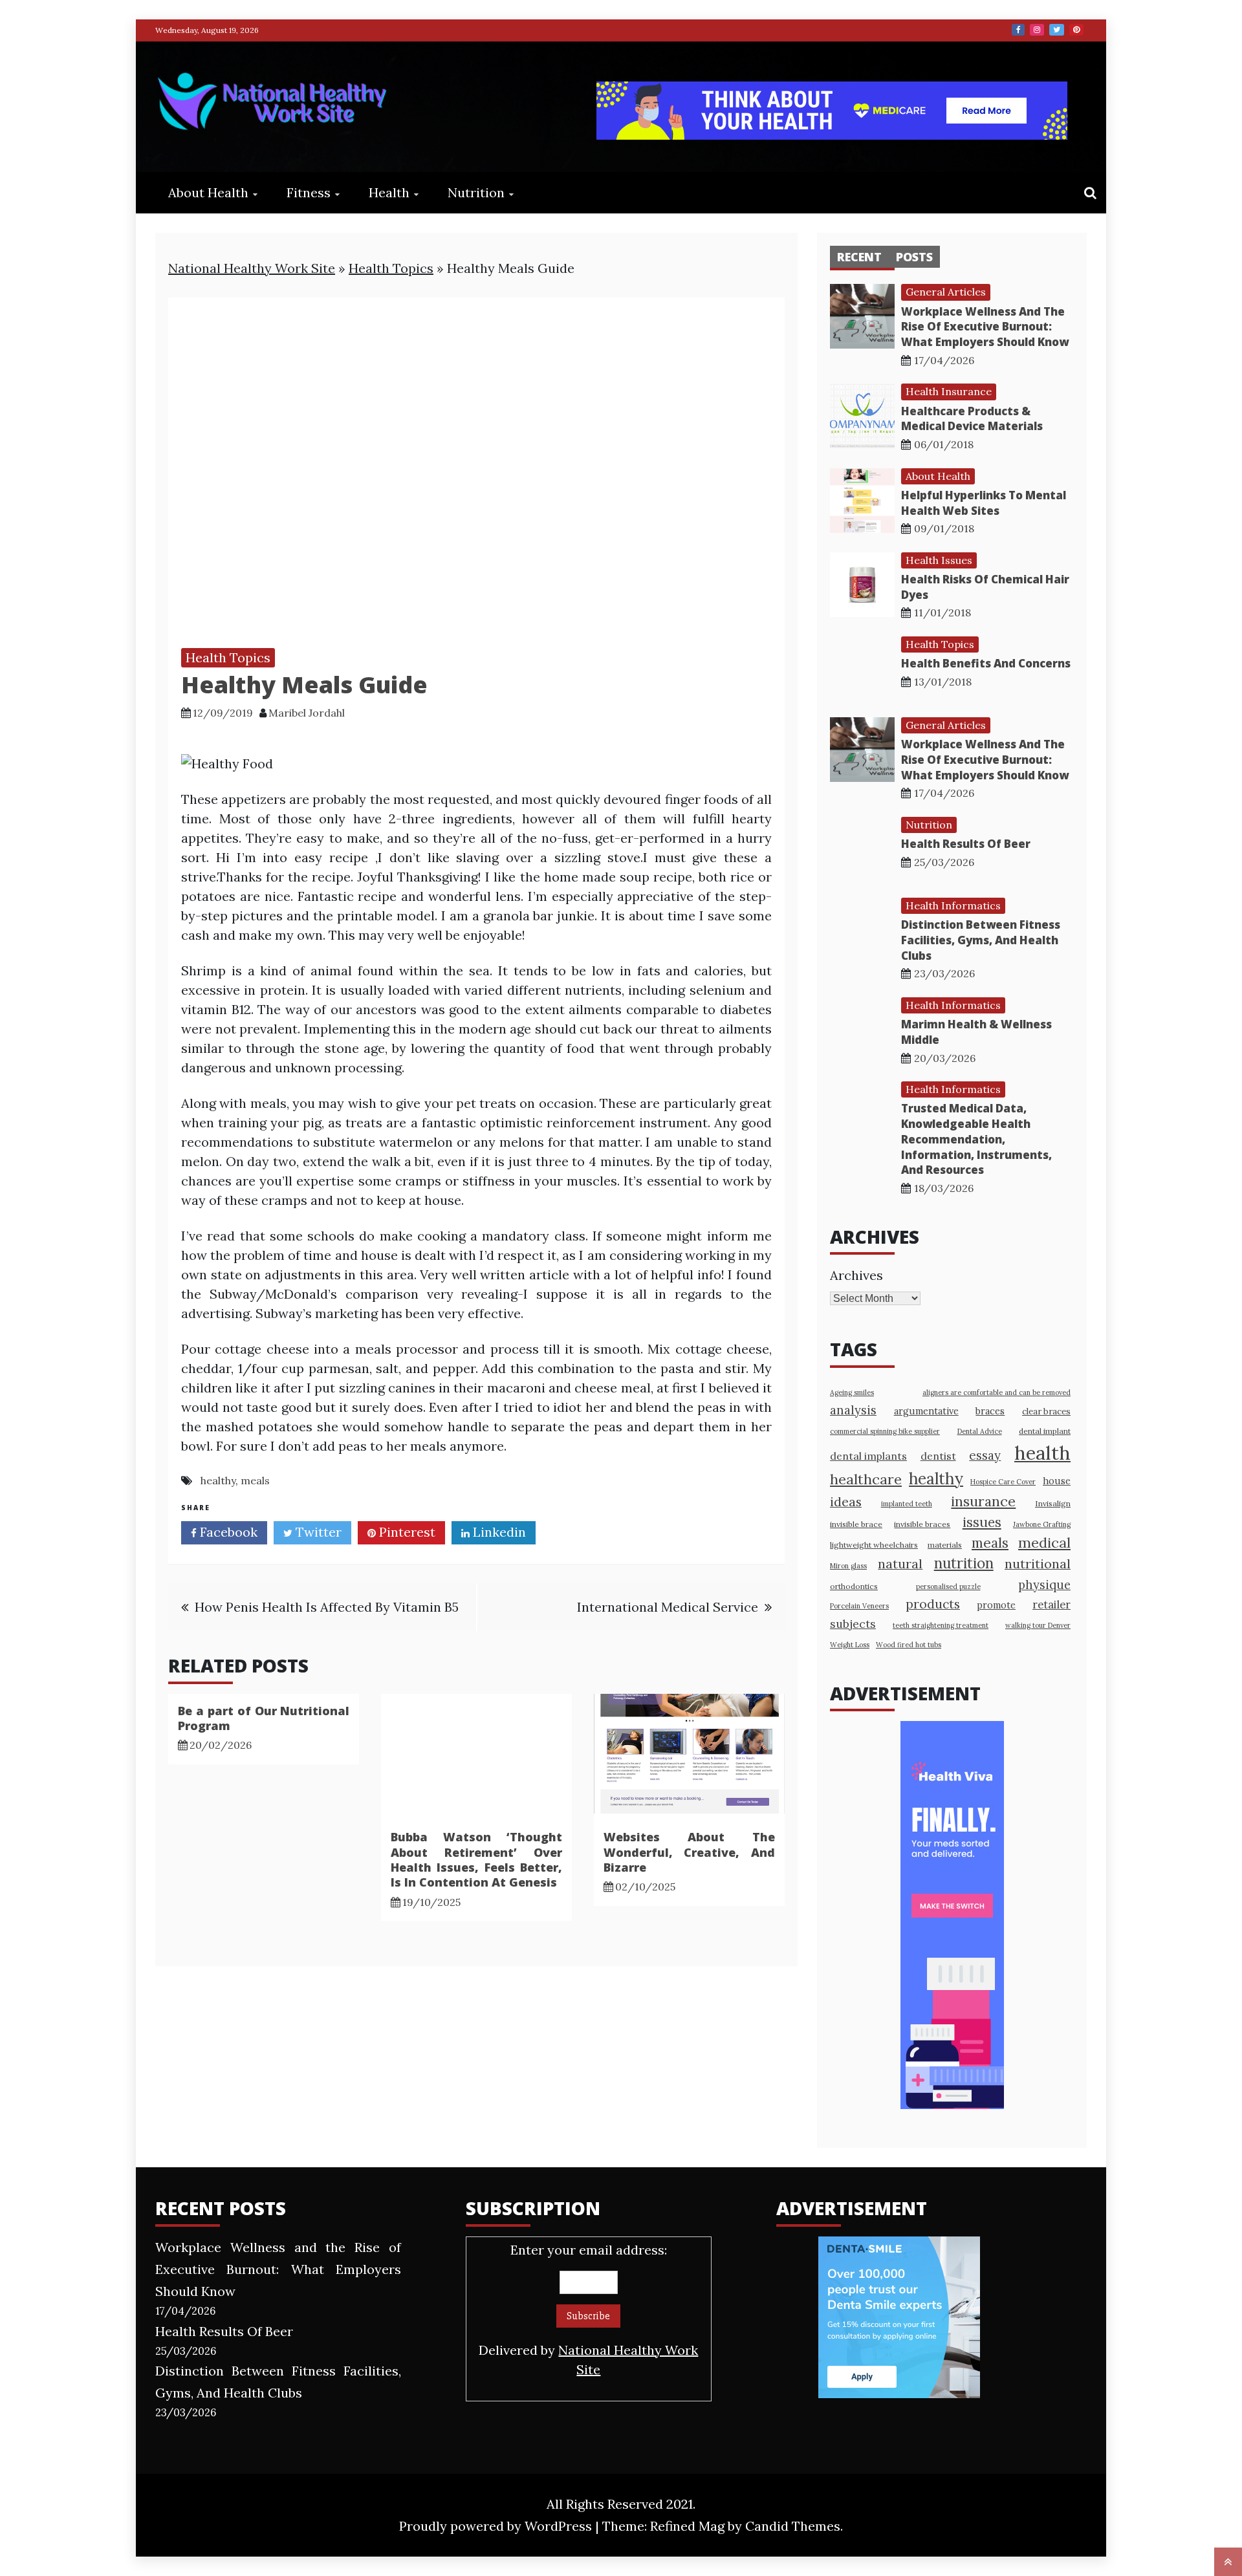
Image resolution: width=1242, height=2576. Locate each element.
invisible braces (922, 1524)
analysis (853, 1410)
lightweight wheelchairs (874, 1545)
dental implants (868, 1456)
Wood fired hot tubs (909, 1645)
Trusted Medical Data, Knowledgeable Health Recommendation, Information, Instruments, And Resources (976, 1139)
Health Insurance (949, 391)
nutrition (964, 1563)
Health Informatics (953, 905)
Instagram (1037, 30)
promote (996, 1605)
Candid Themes (793, 2526)
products (933, 1604)
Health (389, 192)
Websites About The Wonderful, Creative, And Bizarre (689, 1852)
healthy (218, 1480)
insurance (983, 1501)
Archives (856, 1275)
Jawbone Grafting (1042, 1524)
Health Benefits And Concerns (986, 663)
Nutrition (476, 192)
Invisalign (1053, 1503)
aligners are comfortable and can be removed (997, 1392)
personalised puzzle (948, 1586)
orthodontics (854, 1586)
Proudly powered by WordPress (497, 2526)
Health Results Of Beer (966, 844)
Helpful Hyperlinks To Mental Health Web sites (984, 503)
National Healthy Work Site (252, 268)
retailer (1051, 1605)
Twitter (1057, 30)
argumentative (926, 1411)
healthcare (866, 1479)
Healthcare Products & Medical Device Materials (972, 419)
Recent (859, 257)
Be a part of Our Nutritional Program (264, 1718)
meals (255, 1480)
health (1042, 1453)
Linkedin (498, 1532)
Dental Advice (980, 1431)
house (1057, 1481)
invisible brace (856, 1524)
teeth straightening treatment (941, 1625)
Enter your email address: (588, 2310)
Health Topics (391, 268)
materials (945, 1545)
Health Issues (939, 560)
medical (1044, 1542)
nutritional (1038, 1564)
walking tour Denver (1038, 1625)
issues (982, 1522)
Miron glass (848, 1566)
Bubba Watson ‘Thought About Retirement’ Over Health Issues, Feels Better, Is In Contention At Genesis (476, 1859)
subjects (853, 1624)
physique (1044, 1585)
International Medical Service (668, 1607)
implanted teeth (907, 1504)
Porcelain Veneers (859, 1606)
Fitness (309, 192)
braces (990, 1411)
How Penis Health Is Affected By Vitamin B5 (327, 1607)
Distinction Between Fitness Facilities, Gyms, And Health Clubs (981, 940)
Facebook (1018, 30)
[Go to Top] (1228, 2562)
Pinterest (1076, 30)
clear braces (1046, 1412)
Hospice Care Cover (1003, 1482)
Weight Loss (850, 1645)
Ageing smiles (852, 1392)
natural (900, 1564)
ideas (846, 1501)
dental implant (1045, 1431)
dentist (938, 1456)
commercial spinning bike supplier (885, 1431)
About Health (208, 192)
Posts (914, 257)
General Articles (946, 292)
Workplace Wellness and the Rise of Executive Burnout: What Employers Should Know (985, 327)
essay (985, 1455)
